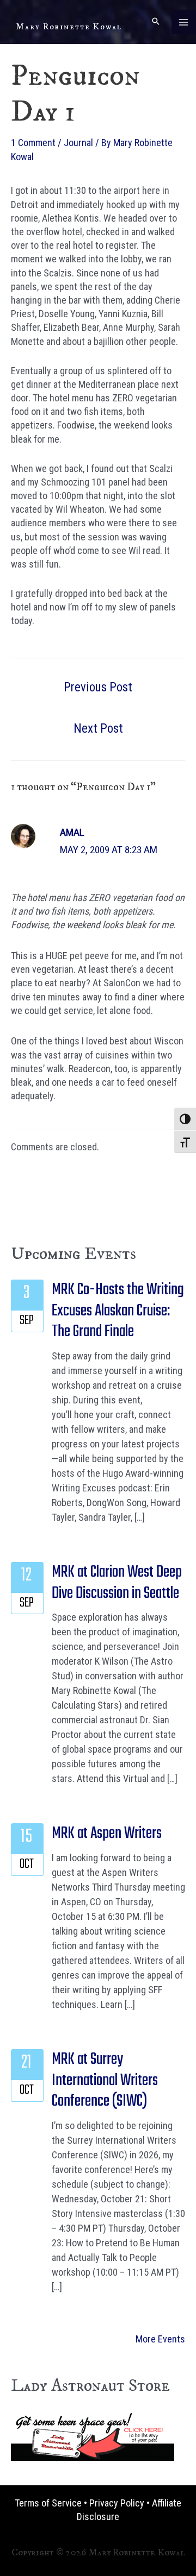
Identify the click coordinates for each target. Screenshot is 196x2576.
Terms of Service (48, 2503)
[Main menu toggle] (184, 22)
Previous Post (98, 687)
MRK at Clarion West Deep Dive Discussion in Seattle (117, 1583)
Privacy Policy (117, 2503)
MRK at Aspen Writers (107, 1834)
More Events (160, 2339)
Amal (72, 832)
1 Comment (33, 143)
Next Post (98, 729)
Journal (78, 143)
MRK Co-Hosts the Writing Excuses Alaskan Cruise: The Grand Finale (118, 1311)
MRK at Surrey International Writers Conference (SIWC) (105, 2080)
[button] (156, 22)
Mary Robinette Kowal (69, 27)
